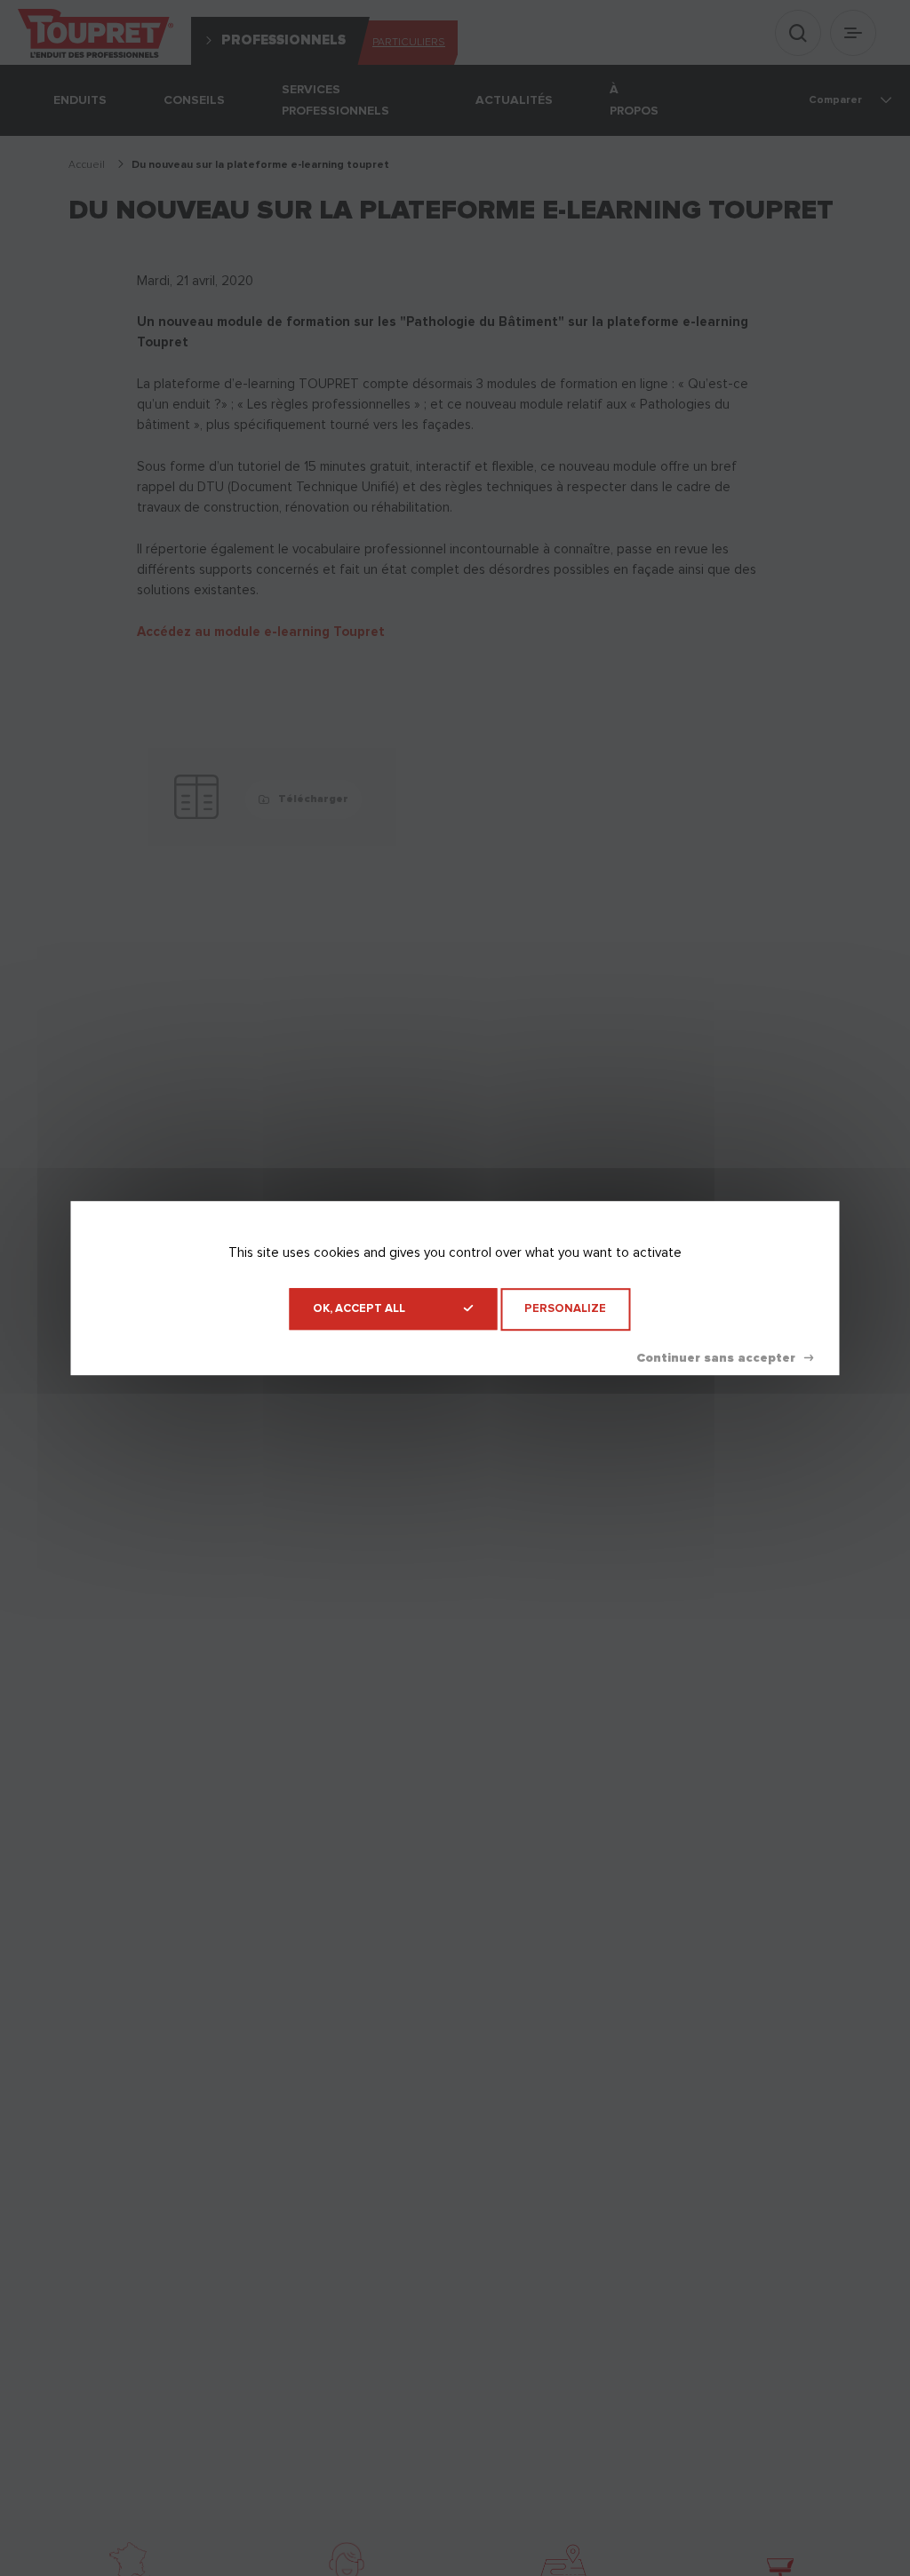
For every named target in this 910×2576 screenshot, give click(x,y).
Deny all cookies (725, 1358)
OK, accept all (359, 1309)
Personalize (565, 1309)
